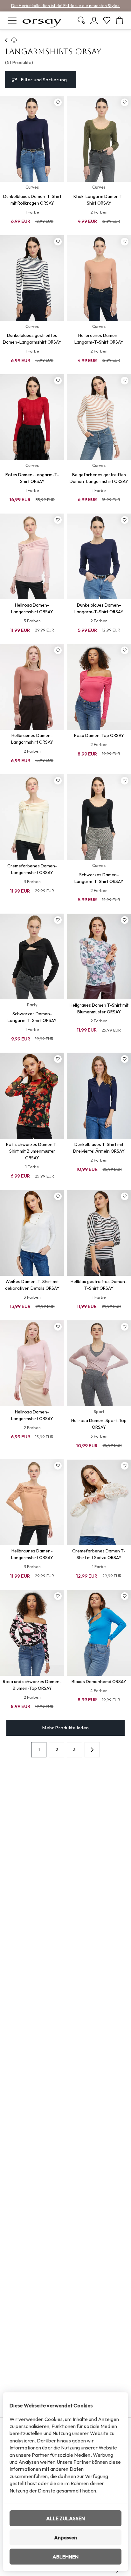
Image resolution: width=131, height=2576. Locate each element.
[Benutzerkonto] (94, 20)
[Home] (7, 40)
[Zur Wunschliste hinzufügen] (58, 102)
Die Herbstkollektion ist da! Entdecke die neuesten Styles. (66, 5)
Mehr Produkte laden (65, 1728)
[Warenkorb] (120, 20)
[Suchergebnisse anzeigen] (81, 20)
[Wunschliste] (107, 20)
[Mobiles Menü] (12, 20)
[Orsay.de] (42, 20)
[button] (92, 1750)
